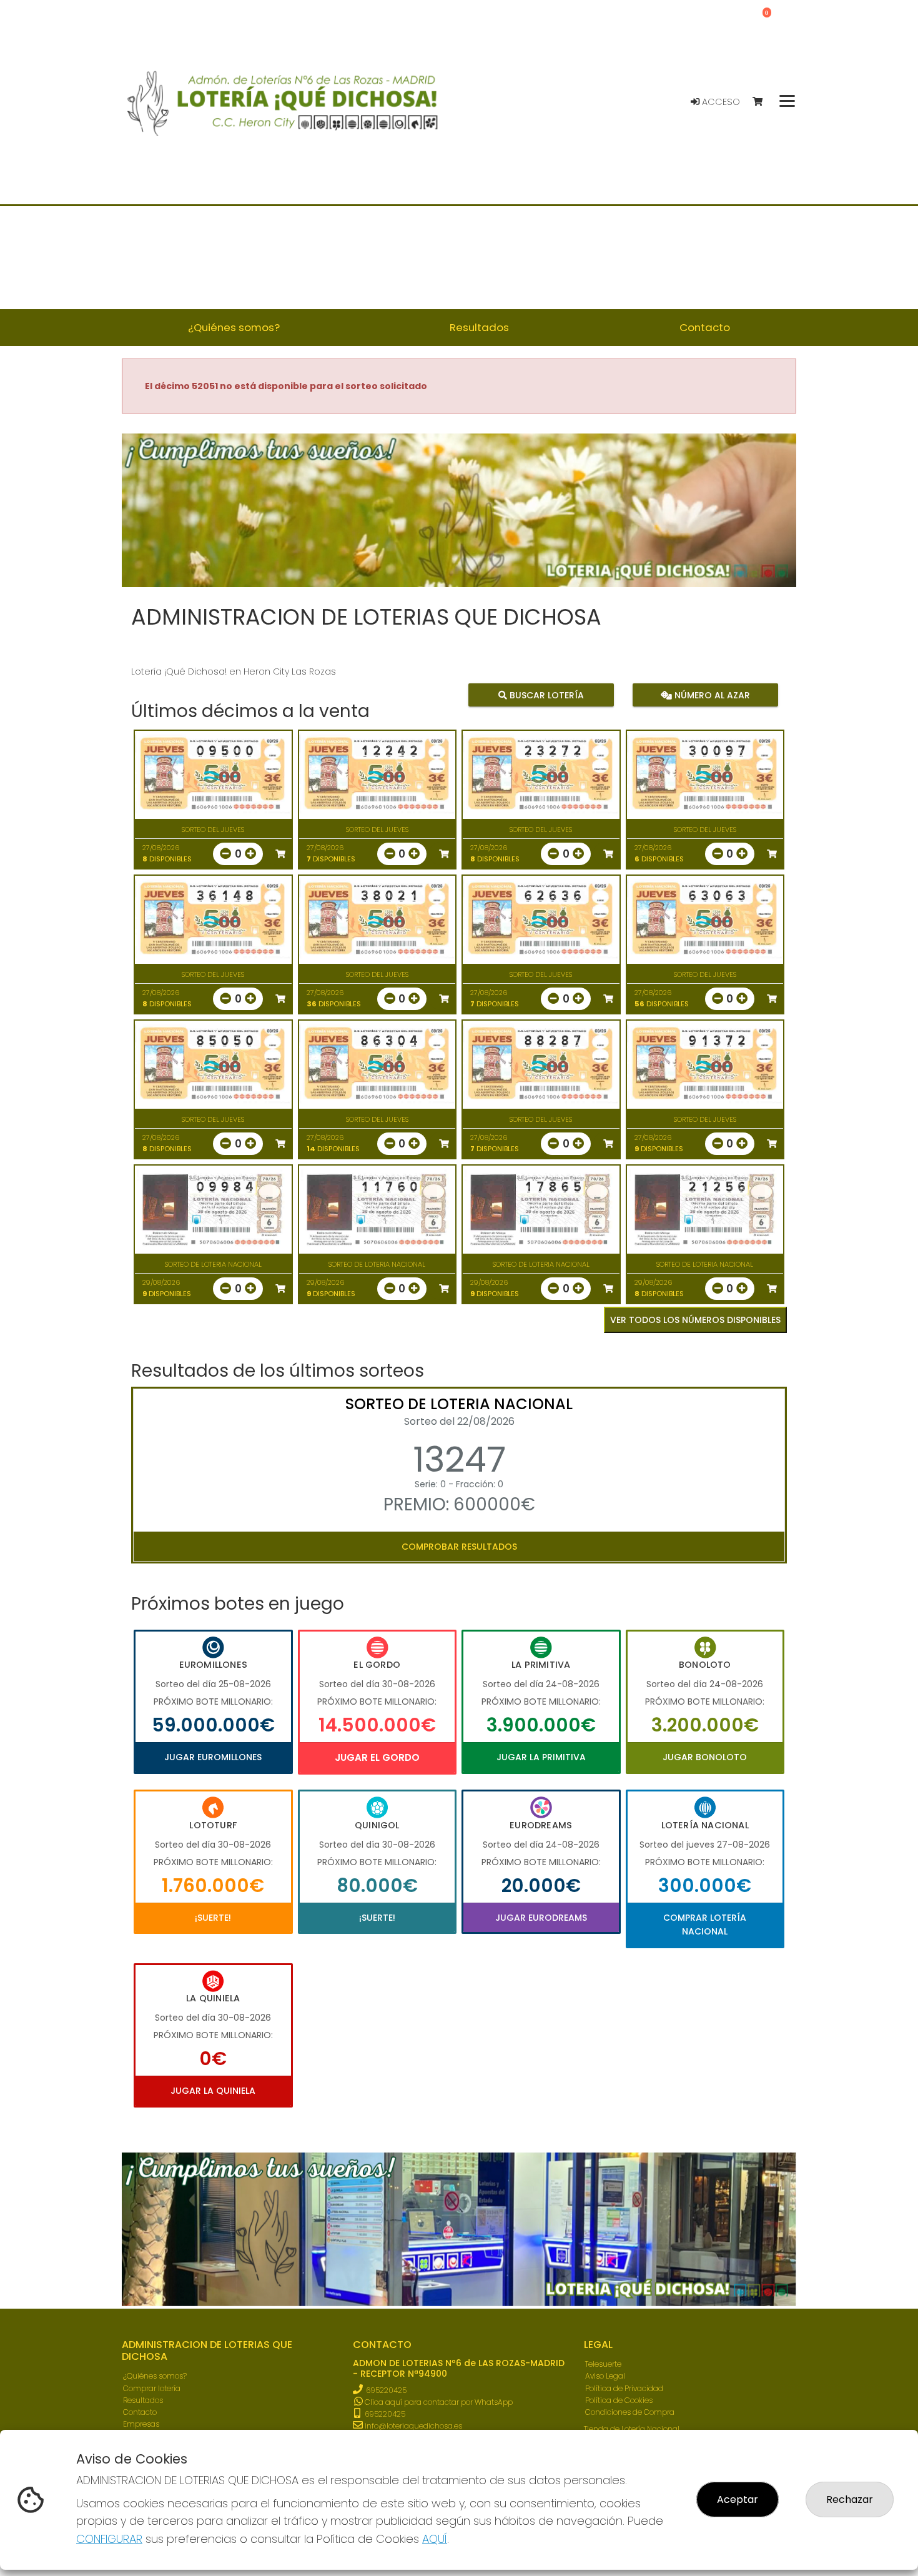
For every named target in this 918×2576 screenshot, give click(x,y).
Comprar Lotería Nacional (705, 1925)
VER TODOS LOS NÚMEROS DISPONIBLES (695, 1320)
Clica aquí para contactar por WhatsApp (438, 2402)
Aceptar (738, 2499)
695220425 (386, 2390)
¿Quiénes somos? (155, 2376)
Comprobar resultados (459, 1547)
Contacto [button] (705, 327)
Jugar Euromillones (213, 1757)
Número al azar (710, 695)
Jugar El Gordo (377, 1757)
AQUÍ (435, 2539)
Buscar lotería (545, 695)
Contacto (140, 2412)
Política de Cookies (619, 2400)
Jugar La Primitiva (541, 1757)
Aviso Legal (605, 2376)
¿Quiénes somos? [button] (234, 327)
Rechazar (850, 2499)
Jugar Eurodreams (541, 1918)
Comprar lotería (152, 2388)
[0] (763, 102)
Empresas (141, 2424)
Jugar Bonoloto (705, 1757)
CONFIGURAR (109, 2539)
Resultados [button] (479, 327)
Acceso (720, 102)
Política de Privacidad (624, 2388)
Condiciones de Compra (630, 2412)
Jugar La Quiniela (213, 2091)
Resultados (143, 2400)
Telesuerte (603, 2364)
